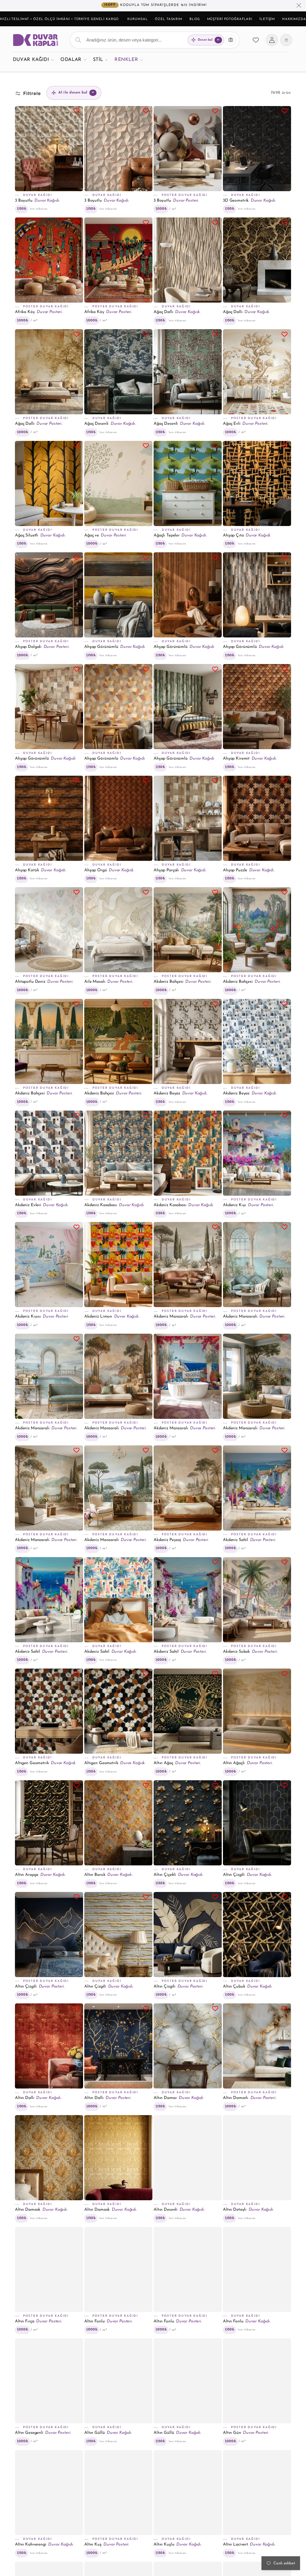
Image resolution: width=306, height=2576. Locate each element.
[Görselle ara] (231, 40)
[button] (33, 60)
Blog (195, 19)
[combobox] (155, 40)
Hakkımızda (294, 19)
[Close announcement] (299, 6)
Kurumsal (137, 19)
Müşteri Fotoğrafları (230, 19)
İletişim (267, 19)
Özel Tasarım (169, 19)
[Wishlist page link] (256, 40)
